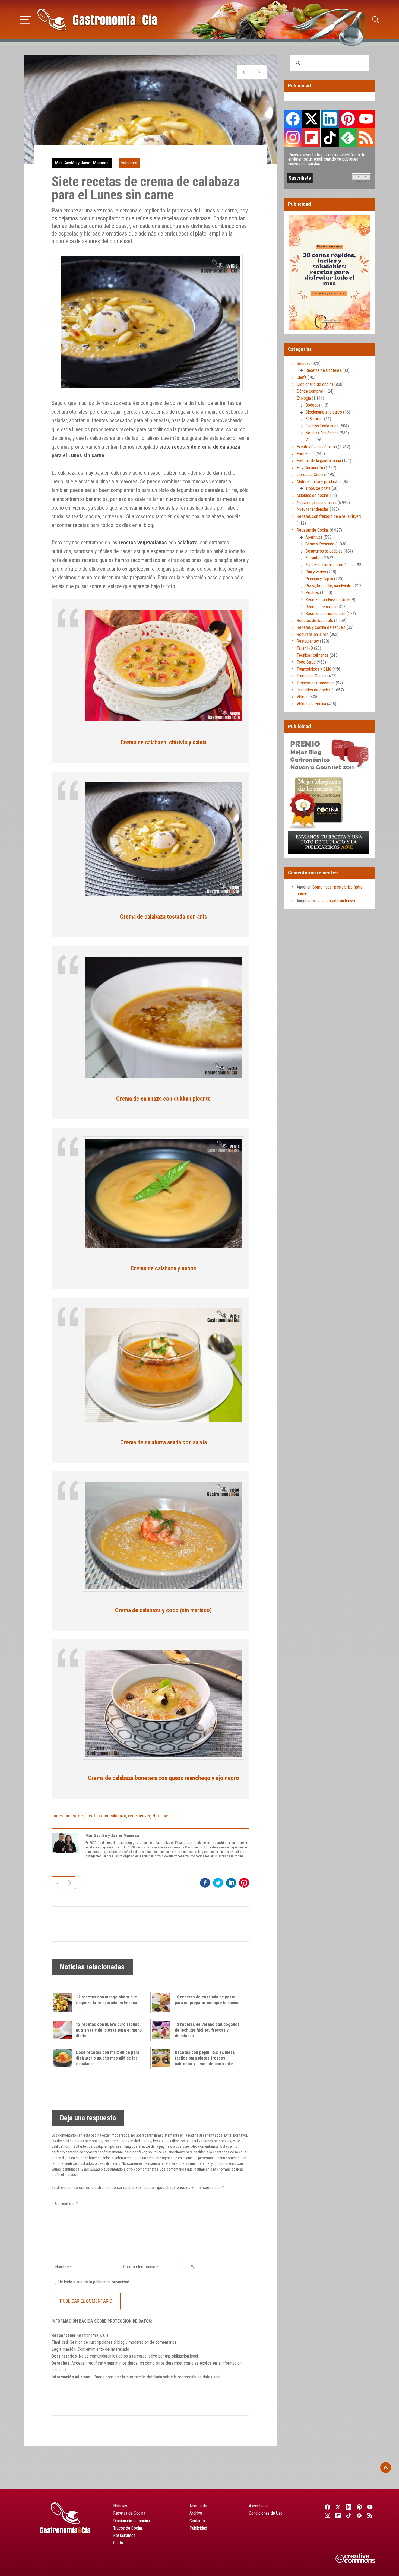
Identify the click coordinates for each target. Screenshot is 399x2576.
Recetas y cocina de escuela (321, 627)
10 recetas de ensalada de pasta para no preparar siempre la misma (207, 2000)
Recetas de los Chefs (315, 621)
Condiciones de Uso (266, 2513)
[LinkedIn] (349, 2507)
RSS (366, 137)
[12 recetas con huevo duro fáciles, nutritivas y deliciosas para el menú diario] (64, 2030)
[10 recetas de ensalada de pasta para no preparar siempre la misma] (163, 2003)
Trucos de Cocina (311, 676)
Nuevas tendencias (313, 509)
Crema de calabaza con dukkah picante (163, 1099)
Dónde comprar (310, 391)
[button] (26, 19)
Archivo (196, 2513)
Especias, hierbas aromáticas (330, 565)
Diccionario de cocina (315, 384)
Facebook (293, 119)
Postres (312, 593)
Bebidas (303, 364)
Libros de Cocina (311, 475)
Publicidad (198, 2528)
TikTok (330, 137)
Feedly (348, 137)
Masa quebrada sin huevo (334, 901)
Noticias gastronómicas (317, 502)
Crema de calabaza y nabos (163, 1268)
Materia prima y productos (319, 482)
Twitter (311, 119)
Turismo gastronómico (316, 683)
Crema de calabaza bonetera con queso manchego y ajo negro (164, 1778)
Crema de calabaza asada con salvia (164, 1442)
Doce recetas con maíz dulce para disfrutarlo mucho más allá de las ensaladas (108, 2058)
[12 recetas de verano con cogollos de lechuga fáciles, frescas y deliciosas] (163, 2030)
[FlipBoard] (338, 2515)
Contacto (197, 2521)
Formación (306, 454)
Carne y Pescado (320, 544)
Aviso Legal (259, 2506)
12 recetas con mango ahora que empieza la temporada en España (107, 2000)
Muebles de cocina (313, 495)
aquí (217, 2377)
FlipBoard (311, 137)
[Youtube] (370, 2507)
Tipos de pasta (318, 488)
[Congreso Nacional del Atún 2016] (259, 72)
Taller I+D (305, 648)
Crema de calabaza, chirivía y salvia (164, 742)
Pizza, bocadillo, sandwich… (329, 586)
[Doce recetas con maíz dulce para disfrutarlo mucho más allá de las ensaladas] (64, 2058)
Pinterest (348, 119)
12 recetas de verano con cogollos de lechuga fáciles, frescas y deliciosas (207, 2030)
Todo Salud (306, 662)
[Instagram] (327, 2515)
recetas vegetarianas (149, 1816)
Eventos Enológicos (322, 426)
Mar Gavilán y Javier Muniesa (82, 163)
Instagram (293, 137)
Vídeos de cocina (311, 704)
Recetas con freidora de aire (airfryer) (329, 516)
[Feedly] (360, 2515)
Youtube (366, 119)
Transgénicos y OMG (314, 669)
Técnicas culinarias (313, 655)
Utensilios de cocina (314, 690)
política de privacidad (111, 2282)
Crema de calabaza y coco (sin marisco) (163, 1610)
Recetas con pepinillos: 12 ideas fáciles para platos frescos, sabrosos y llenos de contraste (205, 2058)
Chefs (302, 377)
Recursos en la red (313, 634)
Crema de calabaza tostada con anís (164, 916)
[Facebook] (327, 2507)
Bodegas (313, 405)
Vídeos (303, 697)
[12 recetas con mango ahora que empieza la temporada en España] (64, 2003)
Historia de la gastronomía (319, 461)
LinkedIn (330, 119)
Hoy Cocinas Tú (310, 468)
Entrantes (129, 163)
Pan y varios (316, 572)
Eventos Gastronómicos (317, 447)
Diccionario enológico (324, 412)
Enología (304, 398)
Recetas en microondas (325, 613)
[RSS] (370, 2515)
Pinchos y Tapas (319, 579)
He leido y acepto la (94, 2282)
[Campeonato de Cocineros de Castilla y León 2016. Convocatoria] (244, 72)
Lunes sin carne (67, 1816)
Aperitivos (314, 537)
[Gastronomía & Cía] (97, 20)
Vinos (310, 440)
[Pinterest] (360, 2507)
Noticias (120, 2506)
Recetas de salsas (321, 607)
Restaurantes (308, 641)
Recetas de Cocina (313, 530)
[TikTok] (349, 2515)
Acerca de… (199, 2506)
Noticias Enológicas (322, 433)
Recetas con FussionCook (327, 600)
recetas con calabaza (105, 1816)
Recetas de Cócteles (323, 370)
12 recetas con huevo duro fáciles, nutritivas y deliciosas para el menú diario (109, 2030)
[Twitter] (338, 2507)
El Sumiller (314, 419)
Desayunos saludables (324, 551)
